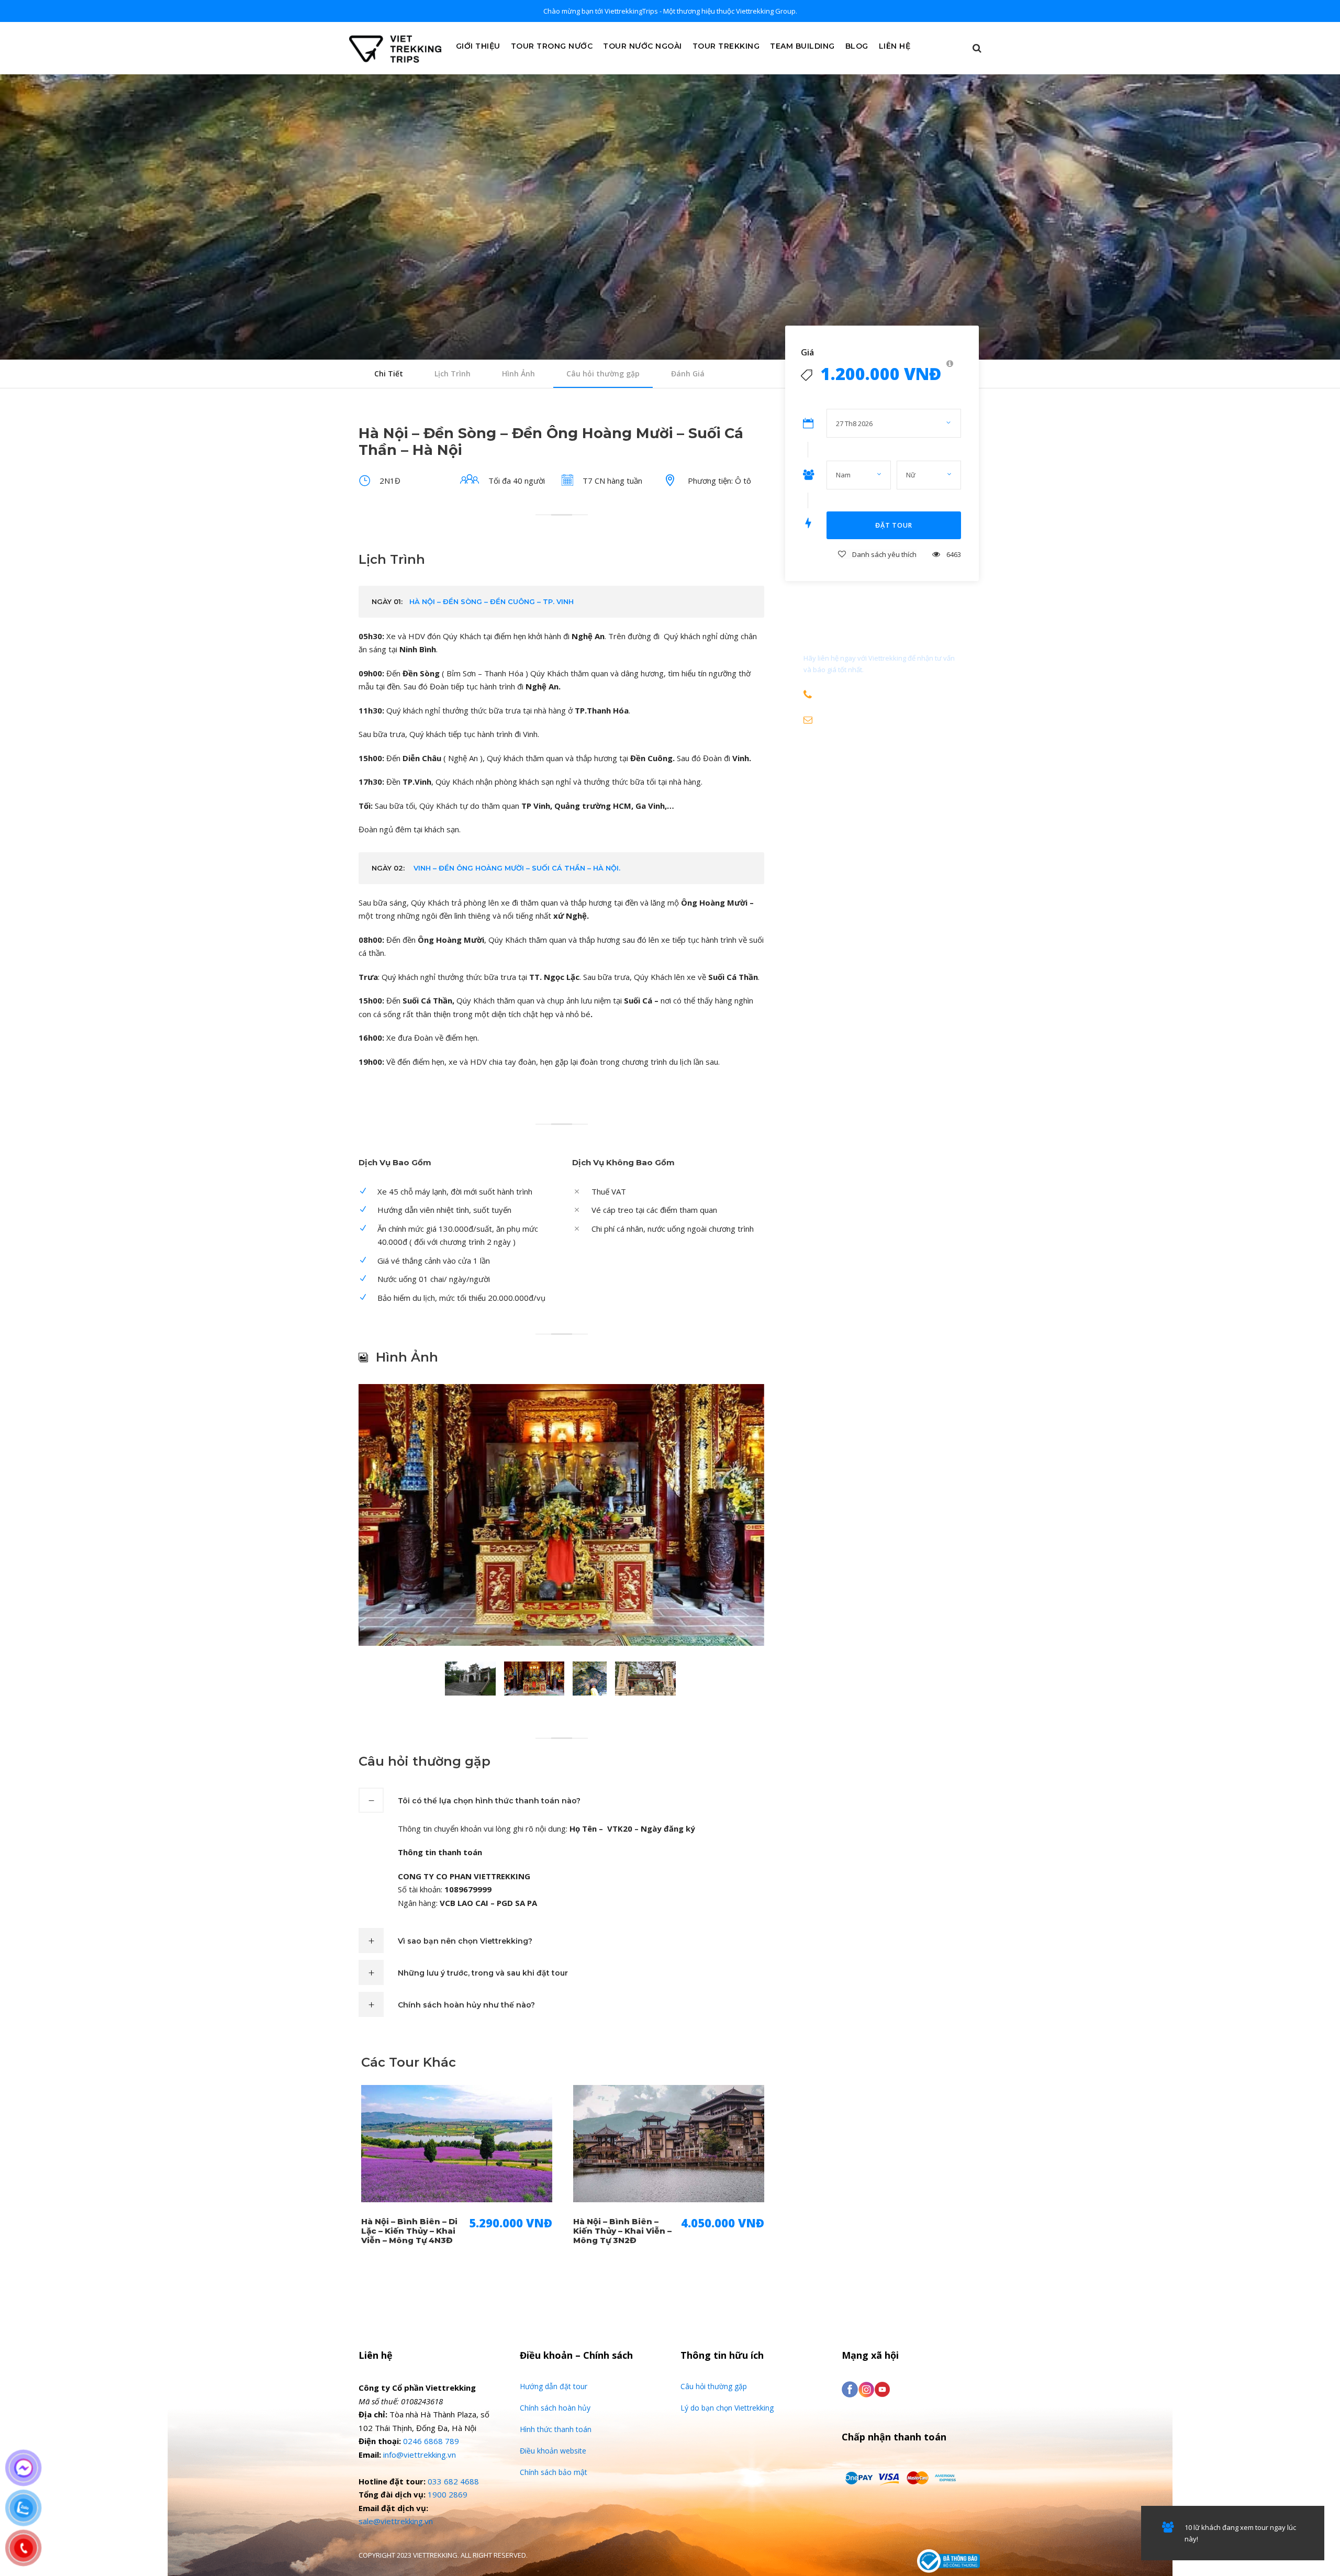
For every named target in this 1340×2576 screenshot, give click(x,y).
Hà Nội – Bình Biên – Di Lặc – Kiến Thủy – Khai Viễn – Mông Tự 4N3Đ (409, 2231)
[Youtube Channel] (882, 2389)
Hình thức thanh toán (556, 2429)
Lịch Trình (453, 373)
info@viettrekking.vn (420, 2455)
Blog (857, 46)
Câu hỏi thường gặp (603, 373)
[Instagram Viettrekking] (866, 2389)
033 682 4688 (453, 2481)
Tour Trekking (726, 46)
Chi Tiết (389, 373)
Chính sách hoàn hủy (555, 2408)
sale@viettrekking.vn (396, 2521)
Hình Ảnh (518, 373)
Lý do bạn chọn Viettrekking (727, 2408)
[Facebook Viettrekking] (850, 2389)
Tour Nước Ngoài (643, 46)
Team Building (802, 46)
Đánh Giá (688, 373)
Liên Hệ (895, 46)
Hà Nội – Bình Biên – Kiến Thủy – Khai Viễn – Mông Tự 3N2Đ (622, 2231)
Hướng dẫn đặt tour (554, 2386)
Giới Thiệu (478, 46)
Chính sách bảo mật (554, 2472)
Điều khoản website (553, 2451)
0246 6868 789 (431, 2441)
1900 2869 (448, 2494)
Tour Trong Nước (552, 46)
